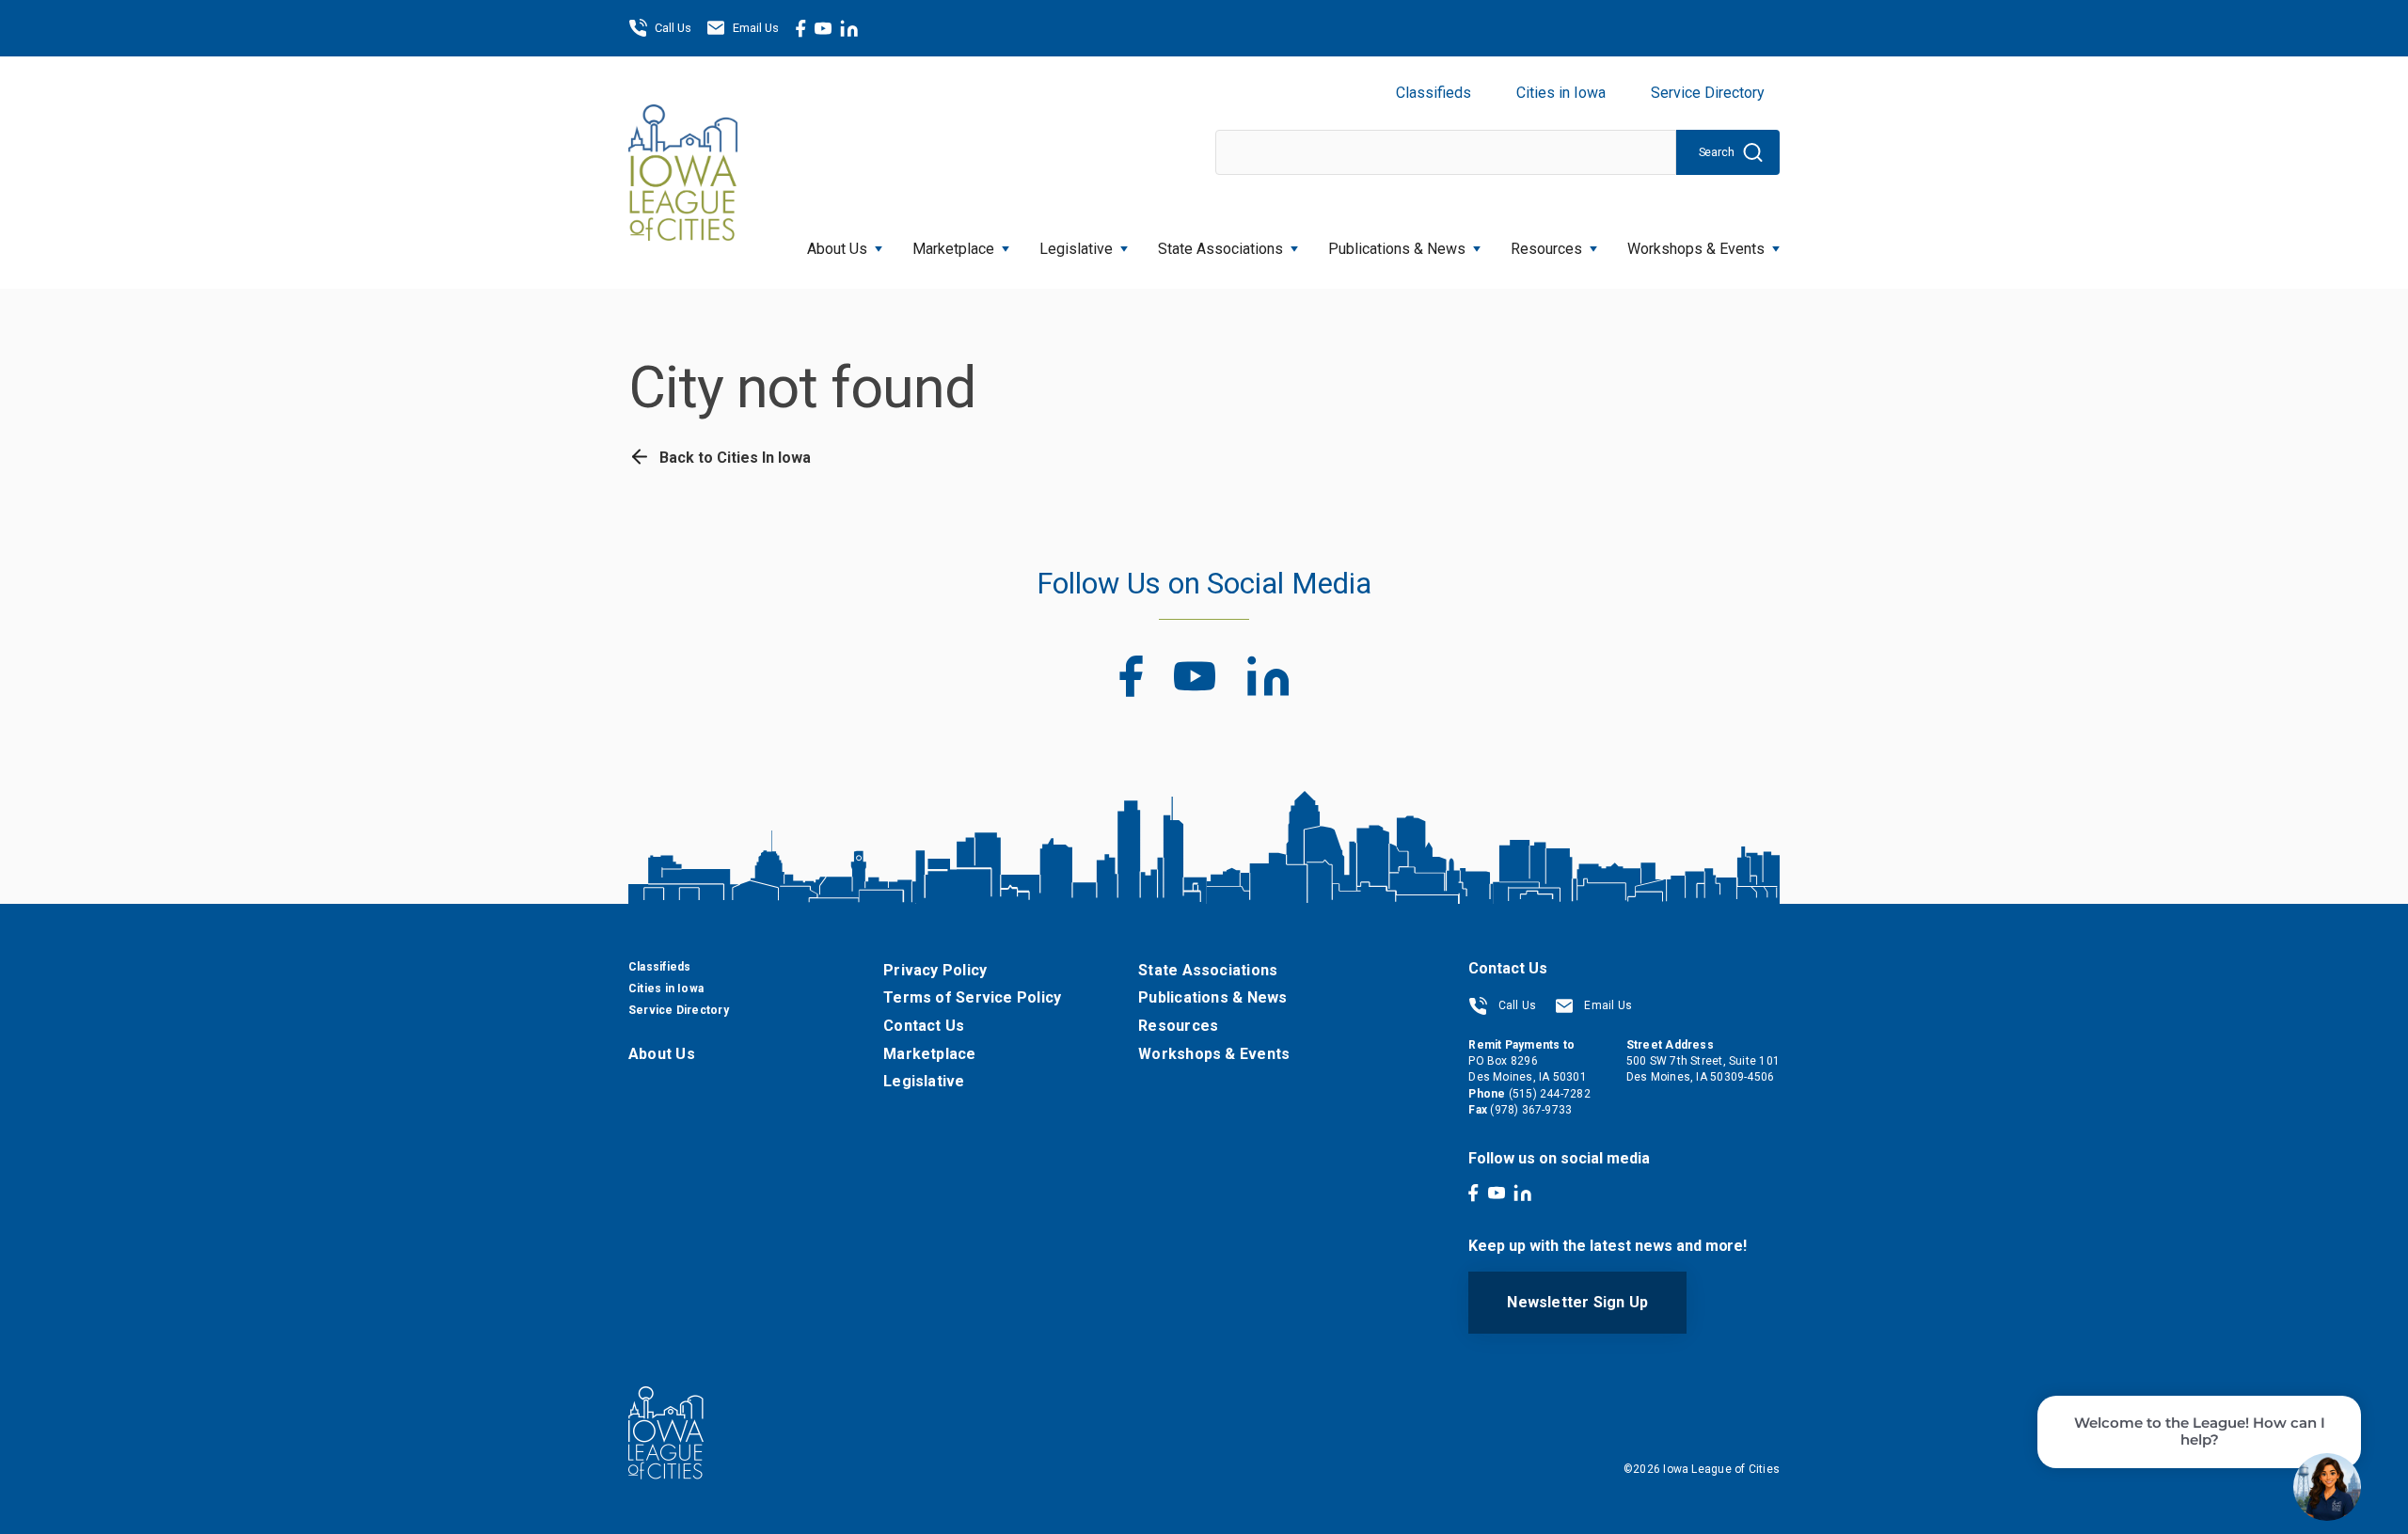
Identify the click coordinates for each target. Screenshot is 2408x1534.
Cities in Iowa (1561, 93)
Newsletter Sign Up (1577, 1302)
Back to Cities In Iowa (733, 458)
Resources (1546, 249)
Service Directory (1708, 93)
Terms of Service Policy (972, 997)
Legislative (1076, 249)
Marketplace (953, 249)
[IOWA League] (683, 172)
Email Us (756, 28)
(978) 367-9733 (1531, 1110)
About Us (837, 249)
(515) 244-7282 (1550, 1094)
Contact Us (924, 1026)
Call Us (673, 28)
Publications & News (1212, 997)
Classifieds (1434, 93)
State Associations (1220, 249)
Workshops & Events (1696, 249)
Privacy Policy (935, 970)
